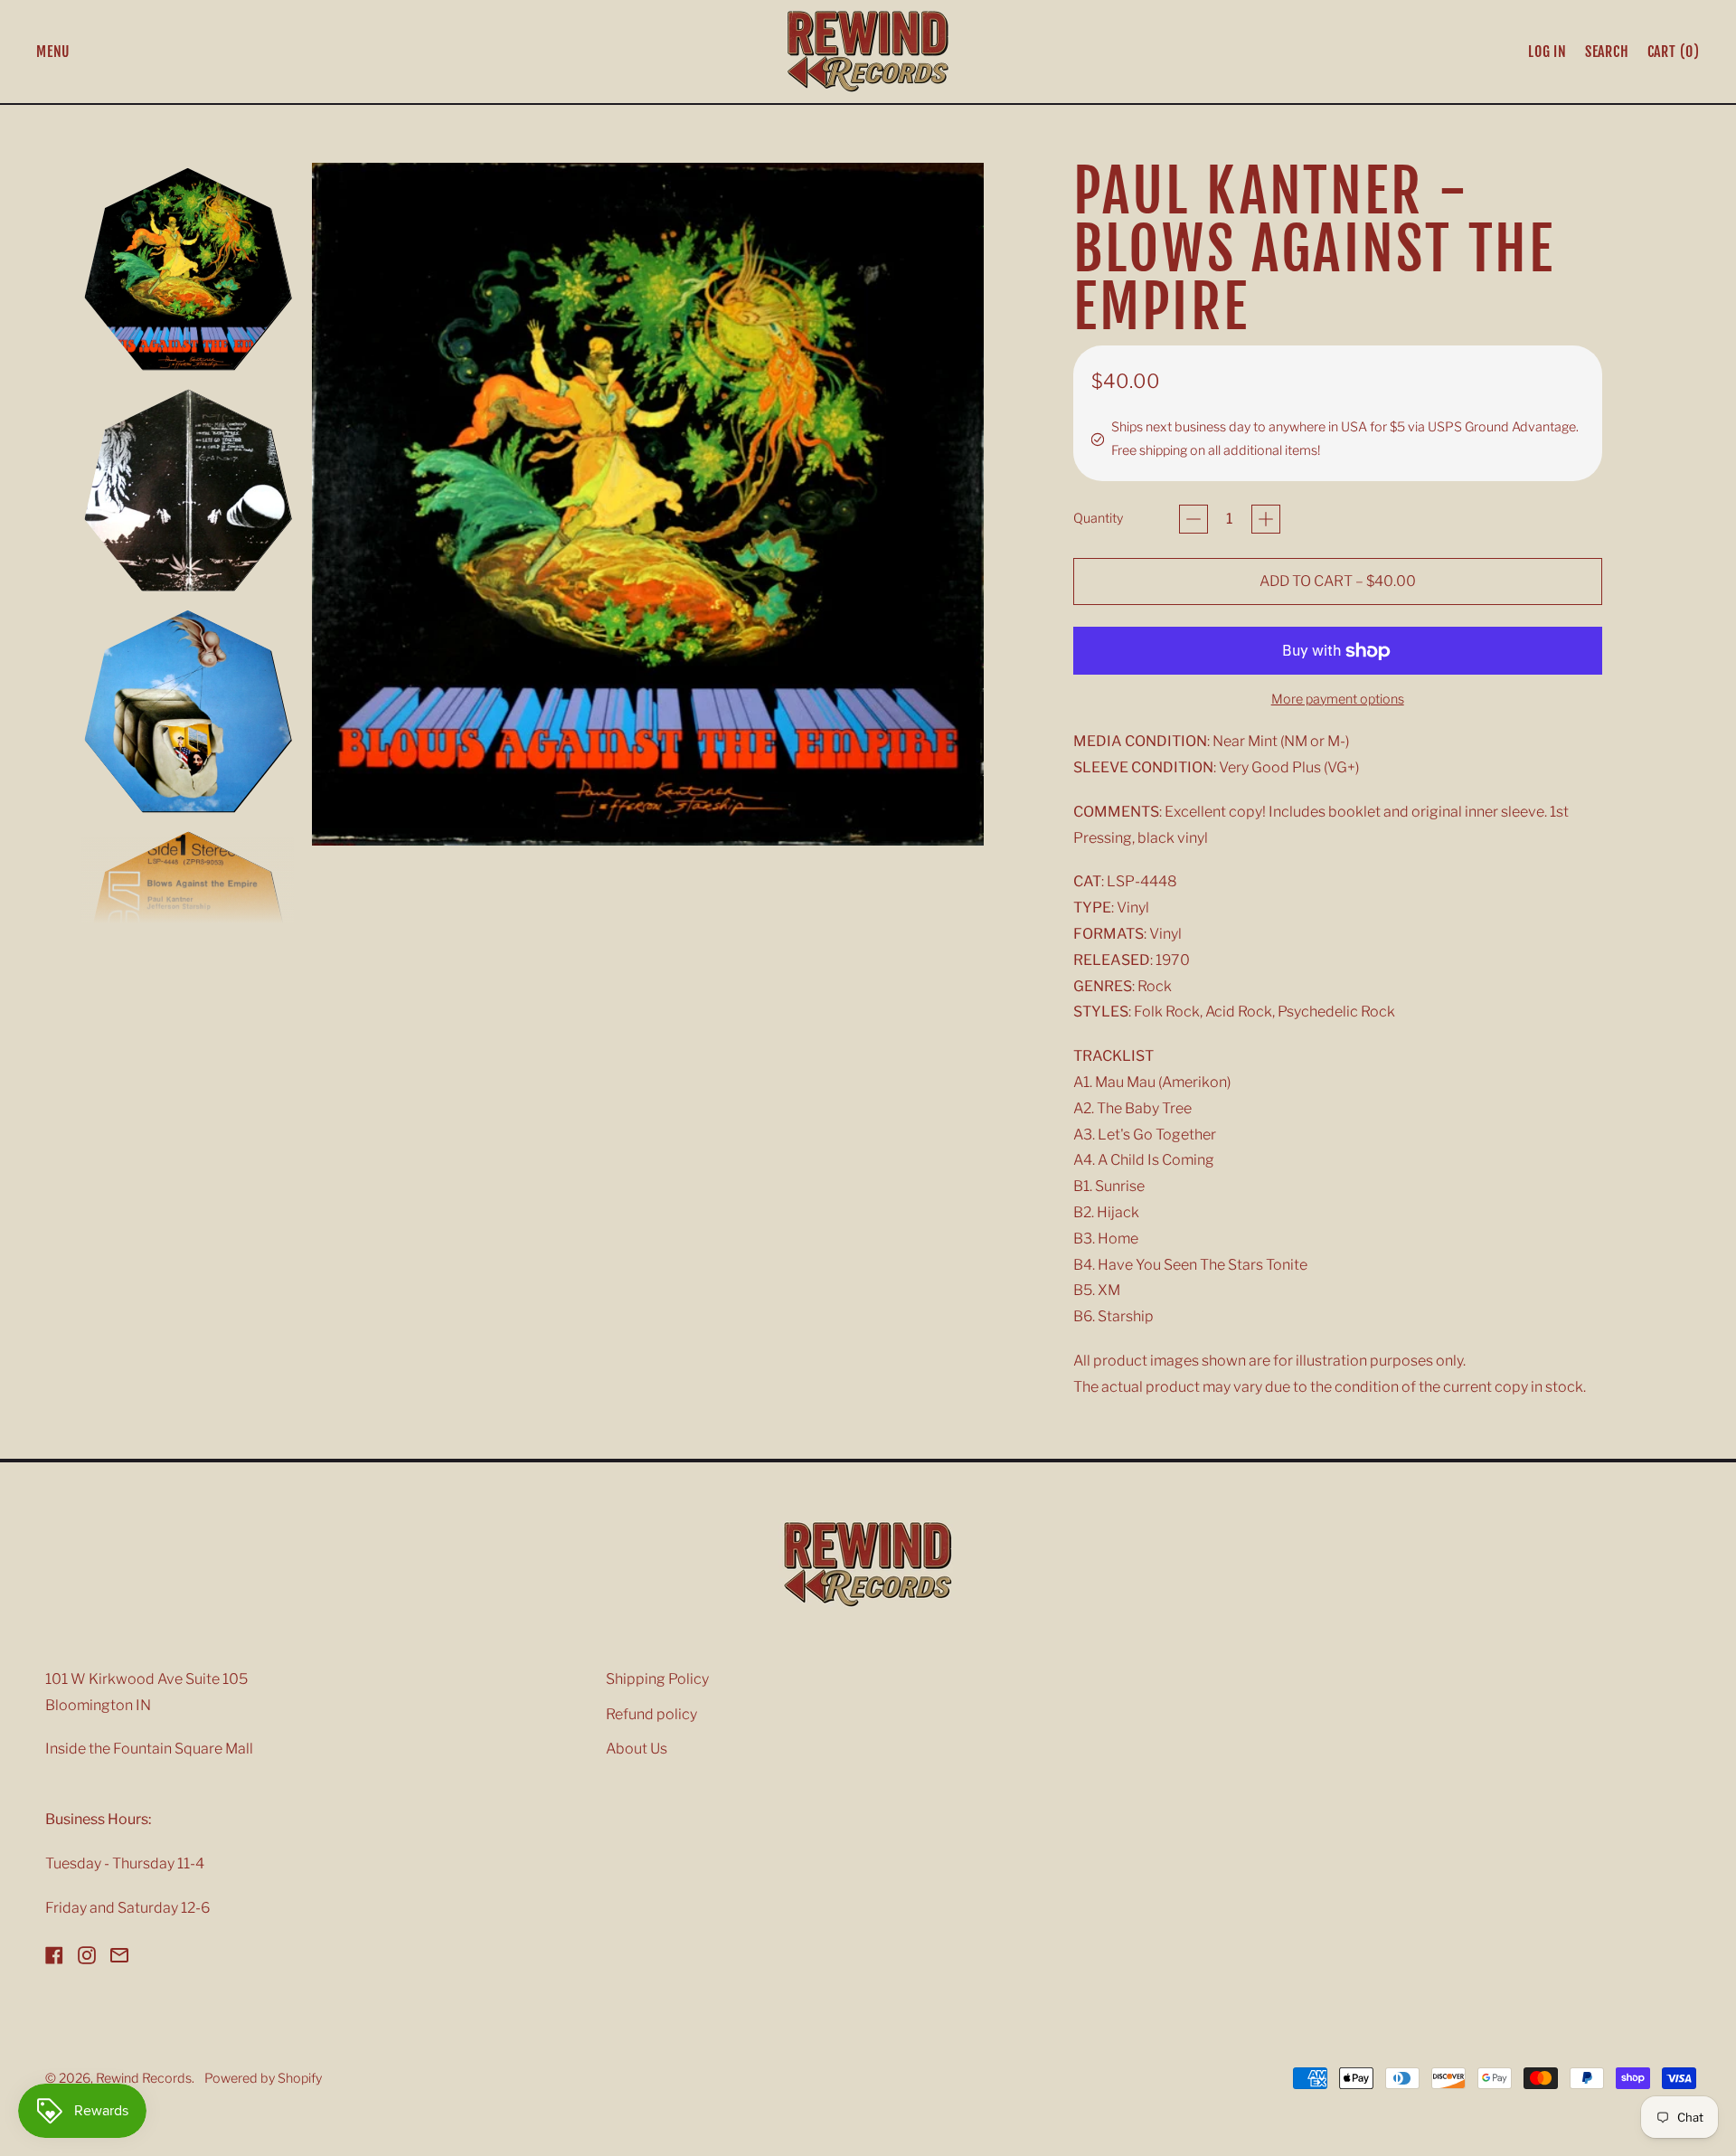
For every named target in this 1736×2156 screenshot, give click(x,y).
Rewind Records (144, 2078)
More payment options (1338, 699)
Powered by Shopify (263, 2078)
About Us (637, 1749)
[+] (1266, 519)
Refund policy (651, 1714)
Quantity (1098, 518)
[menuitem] (188, 269)
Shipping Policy (657, 1679)
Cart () (1673, 55)
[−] (1193, 519)
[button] (1607, 52)
